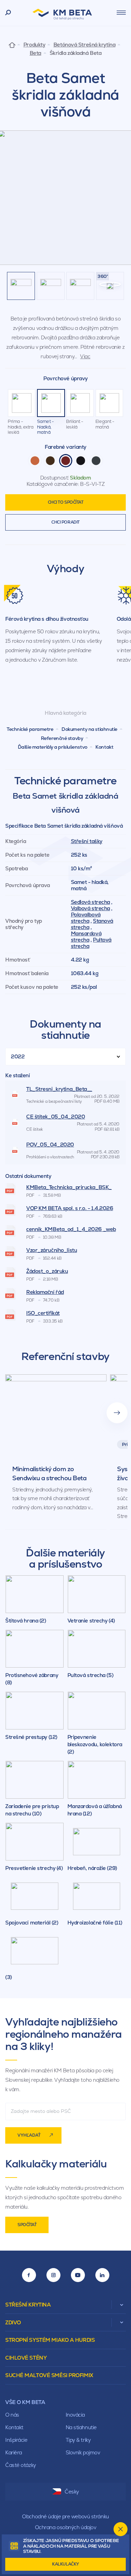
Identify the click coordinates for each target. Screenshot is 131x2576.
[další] (117, 1413)
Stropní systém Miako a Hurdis (50, 2340)
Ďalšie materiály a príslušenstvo (53, 747)
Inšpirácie (16, 2440)
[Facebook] (29, 2275)
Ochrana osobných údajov (66, 2527)
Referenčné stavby (62, 738)
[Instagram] (53, 2275)
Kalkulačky (65, 2564)
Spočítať (27, 2225)
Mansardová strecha (86, 937)
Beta (35, 53)
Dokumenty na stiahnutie (89, 729)
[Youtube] (78, 2275)
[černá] (81, 461)
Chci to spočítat (66, 502)
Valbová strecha (90, 908)
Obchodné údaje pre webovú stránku (65, 2516)
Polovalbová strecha (86, 918)
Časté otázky (21, 2465)
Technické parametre (30, 729)
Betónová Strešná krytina (84, 45)
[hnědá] (50, 461)
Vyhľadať (29, 2135)
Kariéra (14, 2452)
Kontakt (104, 747)
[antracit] (96, 461)
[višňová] (66, 461)
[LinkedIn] (102, 2275)
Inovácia (75, 2415)
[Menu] (121, 13)
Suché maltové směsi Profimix (49, 2375)
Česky (72, 2492)
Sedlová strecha (90, 902)
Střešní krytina (28, 2305)
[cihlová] (35, 461)
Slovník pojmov (83, 2452)
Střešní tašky (87, 841)
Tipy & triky (78, 2440)
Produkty (34, 45)
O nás (12, 2415)
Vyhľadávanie (8, 13)
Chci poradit (65, 522)
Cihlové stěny (26, 2358)
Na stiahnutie (81, 2427)
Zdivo (13, 2322)
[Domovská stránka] (12, 45)
